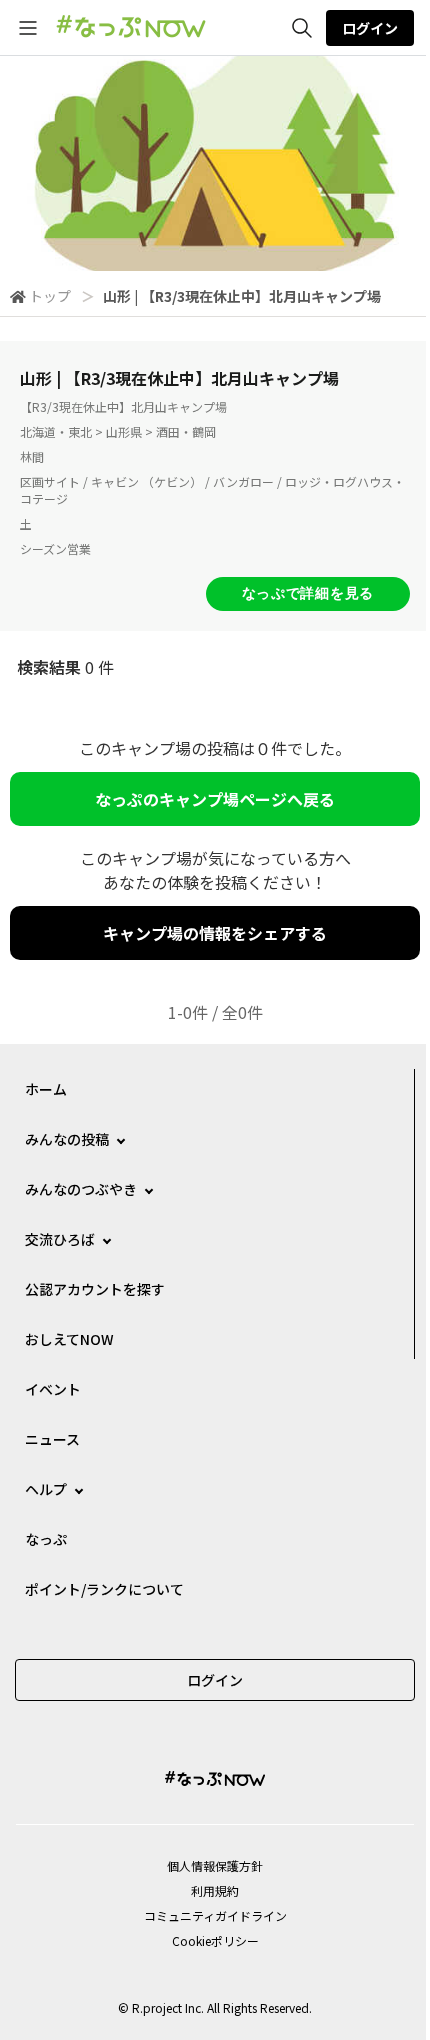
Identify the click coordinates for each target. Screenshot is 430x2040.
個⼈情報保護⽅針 (215, 1865)
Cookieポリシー (215, 1940)
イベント (53, 1389)
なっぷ (46, 1539)
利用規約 (215, 1890)
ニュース (52, 1439)
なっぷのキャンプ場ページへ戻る (215, 799)
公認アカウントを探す (95, 1289)
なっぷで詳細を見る (308, 593)
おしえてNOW (69, 1339)
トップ (50, 296)
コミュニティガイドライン (215, 1915)
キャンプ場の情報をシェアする (215, 933)
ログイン (370, 28)
